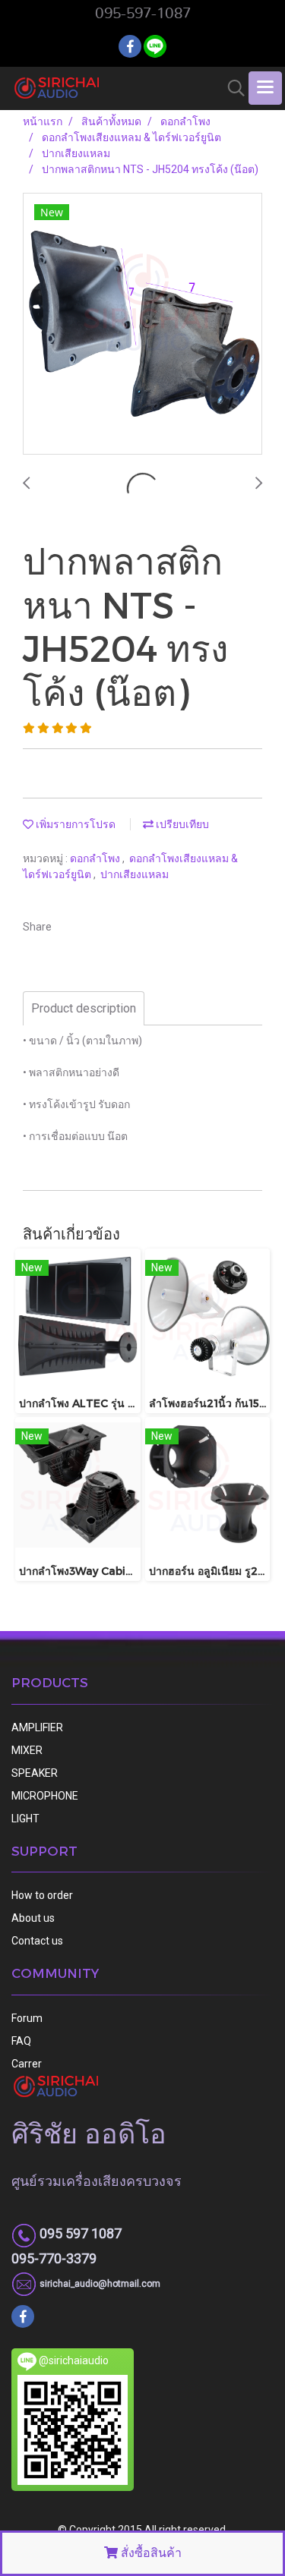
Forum (27, 2018)
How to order (42, 1895)
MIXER (27, 1750)
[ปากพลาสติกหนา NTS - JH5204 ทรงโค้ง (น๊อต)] (142, 324)
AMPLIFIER (37, 1727)
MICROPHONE (45, 1796)
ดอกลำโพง (96, 858)
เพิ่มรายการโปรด (74, 824)
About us (33, 1918)
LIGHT (25, 1819)
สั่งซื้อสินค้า (150, 2553)
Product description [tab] (84, 1008)
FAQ (21, 2041)
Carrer (27, 2064)
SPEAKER (35, 1773)
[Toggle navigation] (265, 88)
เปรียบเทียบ (181, 824)
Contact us (37, 1941)
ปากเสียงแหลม (135, 874)
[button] (231, 88)
